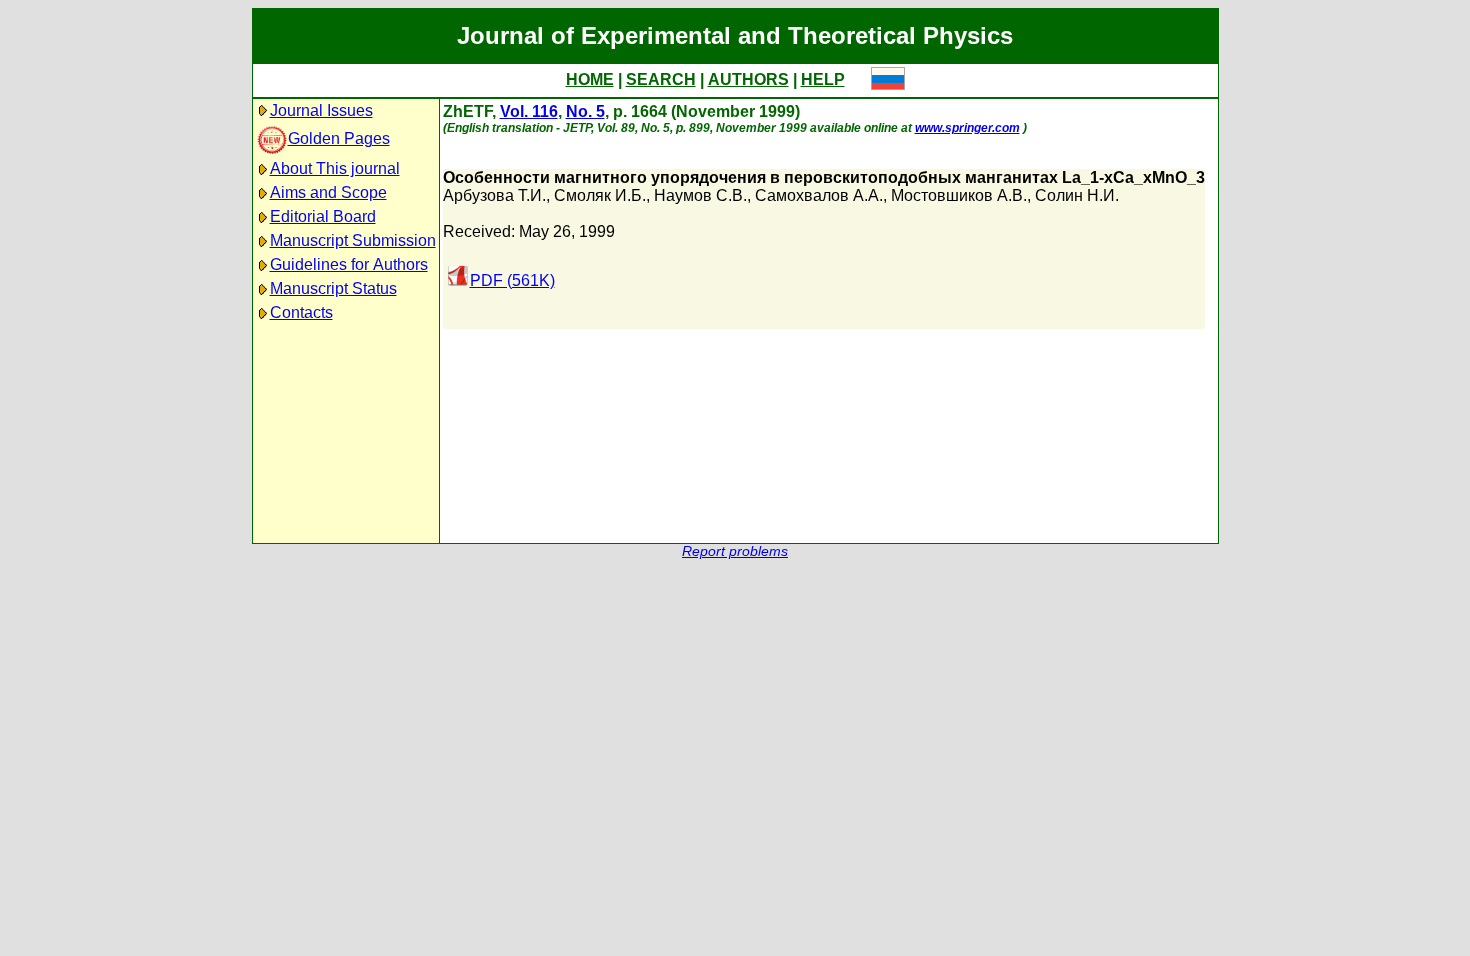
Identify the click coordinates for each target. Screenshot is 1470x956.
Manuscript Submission (353, 240)
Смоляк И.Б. (600, 195)
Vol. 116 (529, 111)
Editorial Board (323, 216)
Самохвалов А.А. (819, 195)
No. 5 (585, 111)
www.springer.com (967, 128)
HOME (590, 79)
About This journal (335, 168)
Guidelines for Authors (349, 264)
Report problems (735, 551)
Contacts (301, 312)
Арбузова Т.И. (494, 195)
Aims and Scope (328, 192)
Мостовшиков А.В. (959, 195)
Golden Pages (339, 138)
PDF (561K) (512, 280)
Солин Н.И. (1077, 195)
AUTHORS (748, 79)
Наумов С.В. (700, 195)
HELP (823, 79)
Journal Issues (321, 110)
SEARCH (661, 79)
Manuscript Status (333, 288)
